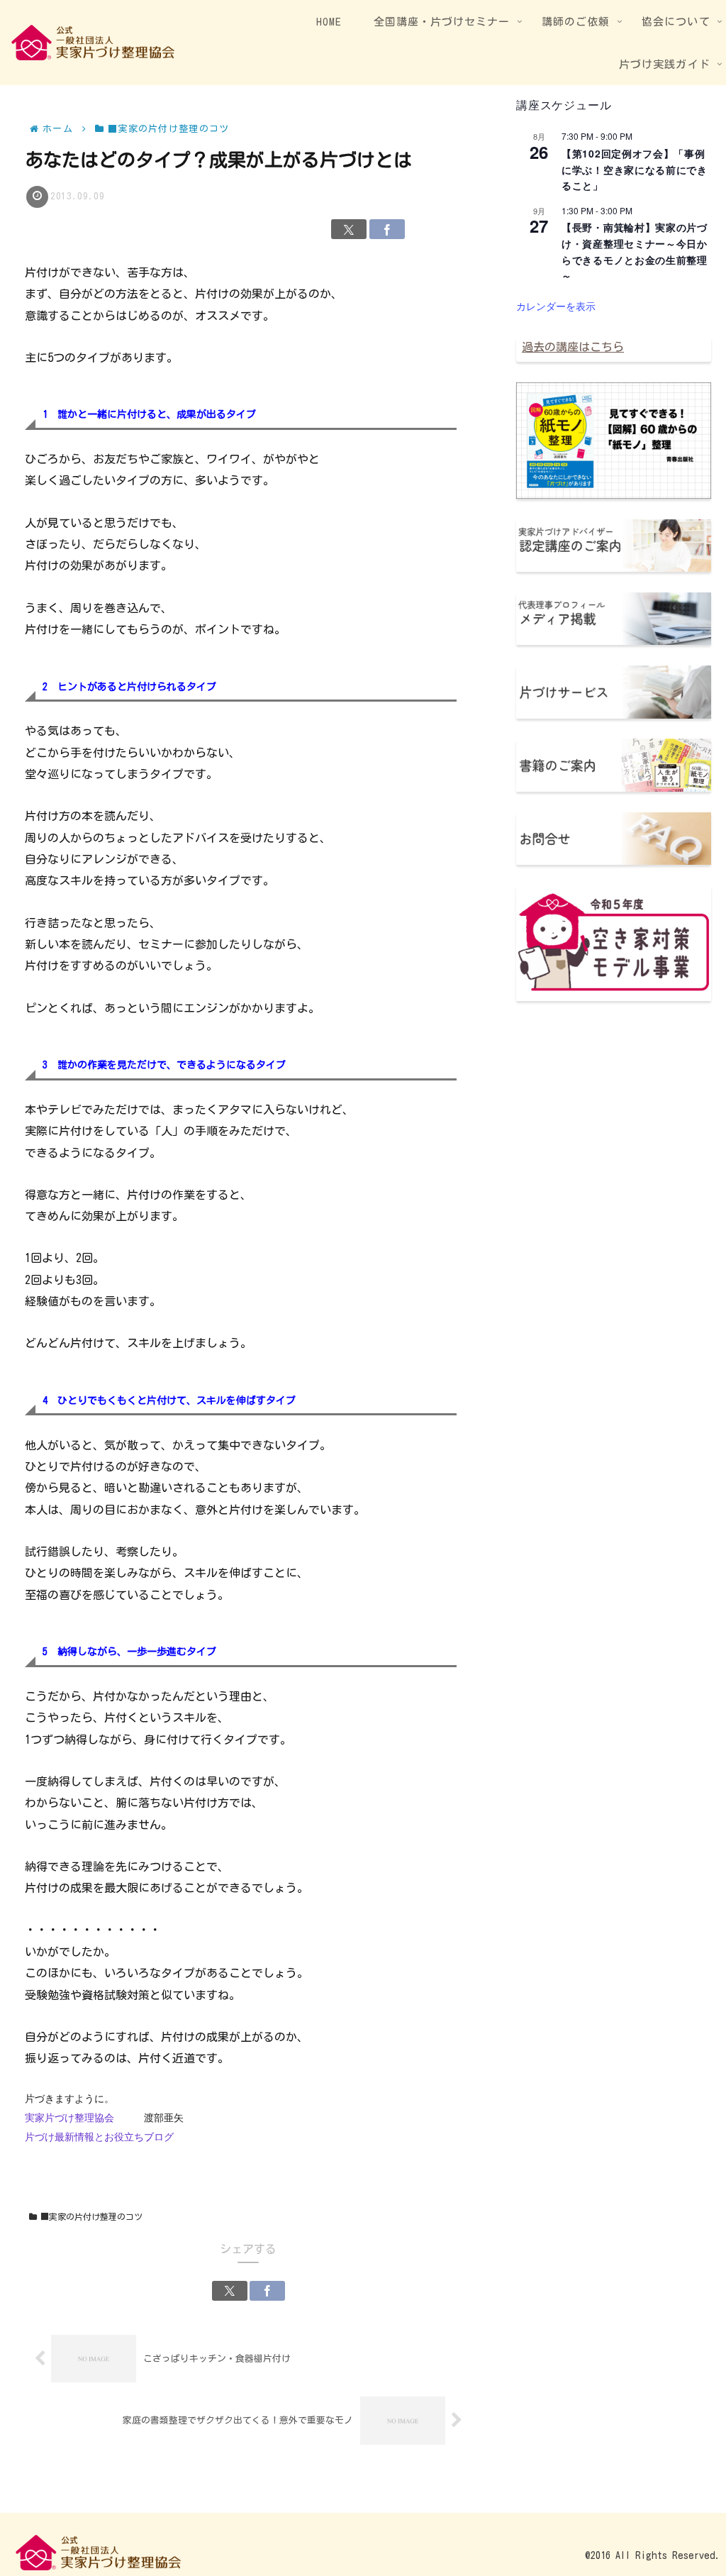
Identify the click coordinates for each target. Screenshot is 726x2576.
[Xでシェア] (349, 229)
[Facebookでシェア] (387, 229)
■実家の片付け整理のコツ (91, 2216)
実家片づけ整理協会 (69, 2118)
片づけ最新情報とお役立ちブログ (99, 2137)
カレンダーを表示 (556, 306)
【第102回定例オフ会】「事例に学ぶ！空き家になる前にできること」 (635, 169)
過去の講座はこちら (573, 347)
